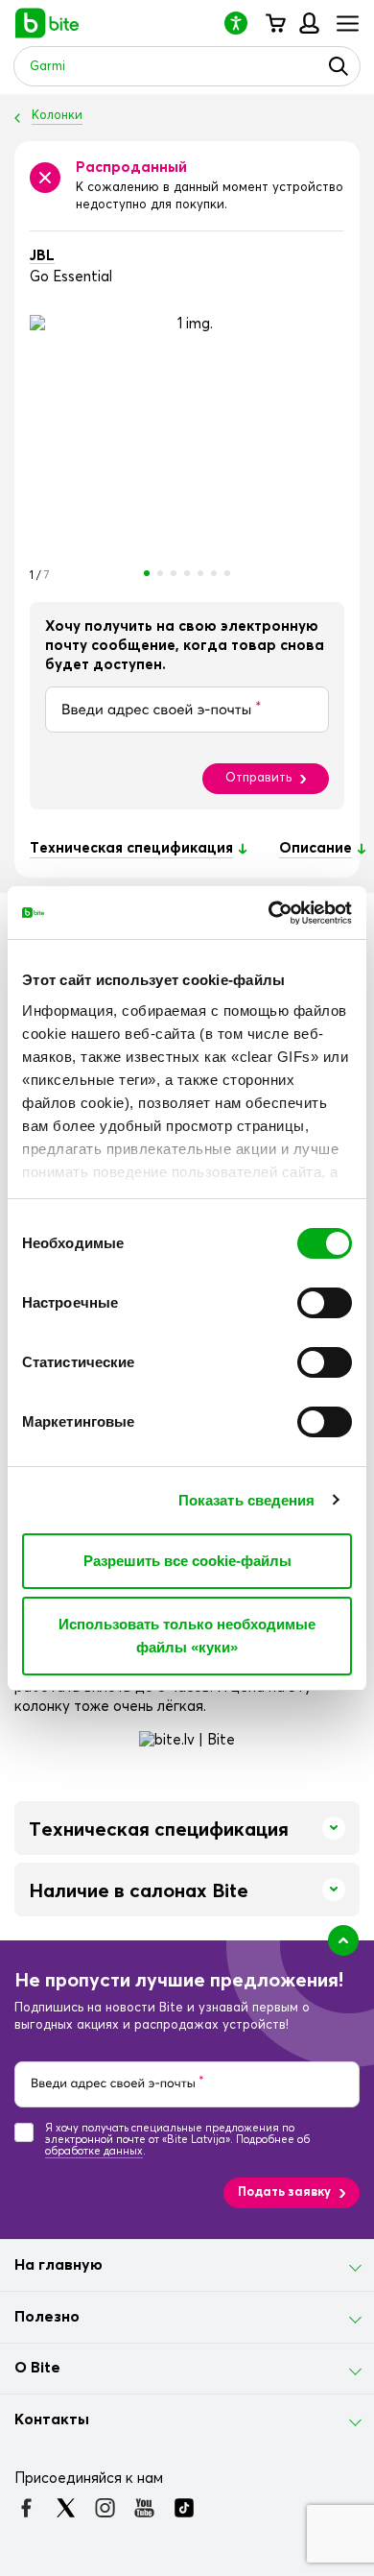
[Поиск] (339, 66)
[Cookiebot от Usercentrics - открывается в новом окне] (269, 913)
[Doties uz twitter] (66, 2508)
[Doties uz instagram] (105, 2508)
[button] (244, 23)
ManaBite (308, 23)
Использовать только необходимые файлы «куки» (187, 1636)
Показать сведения (247, 1500)
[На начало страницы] (343, 1940)
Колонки (57, 116)
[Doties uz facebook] (26, 2508)
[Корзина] (275, 23)
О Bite (37, 2368)
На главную (58, 2265)
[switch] (325, 1303)
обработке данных (94, 2151)
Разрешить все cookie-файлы (187, 1561)
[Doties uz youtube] (144, 2508)
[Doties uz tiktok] (184, 2508)
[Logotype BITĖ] (47, 23)
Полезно (47, 2317)
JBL (42, 256)
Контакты (52, 2420)
